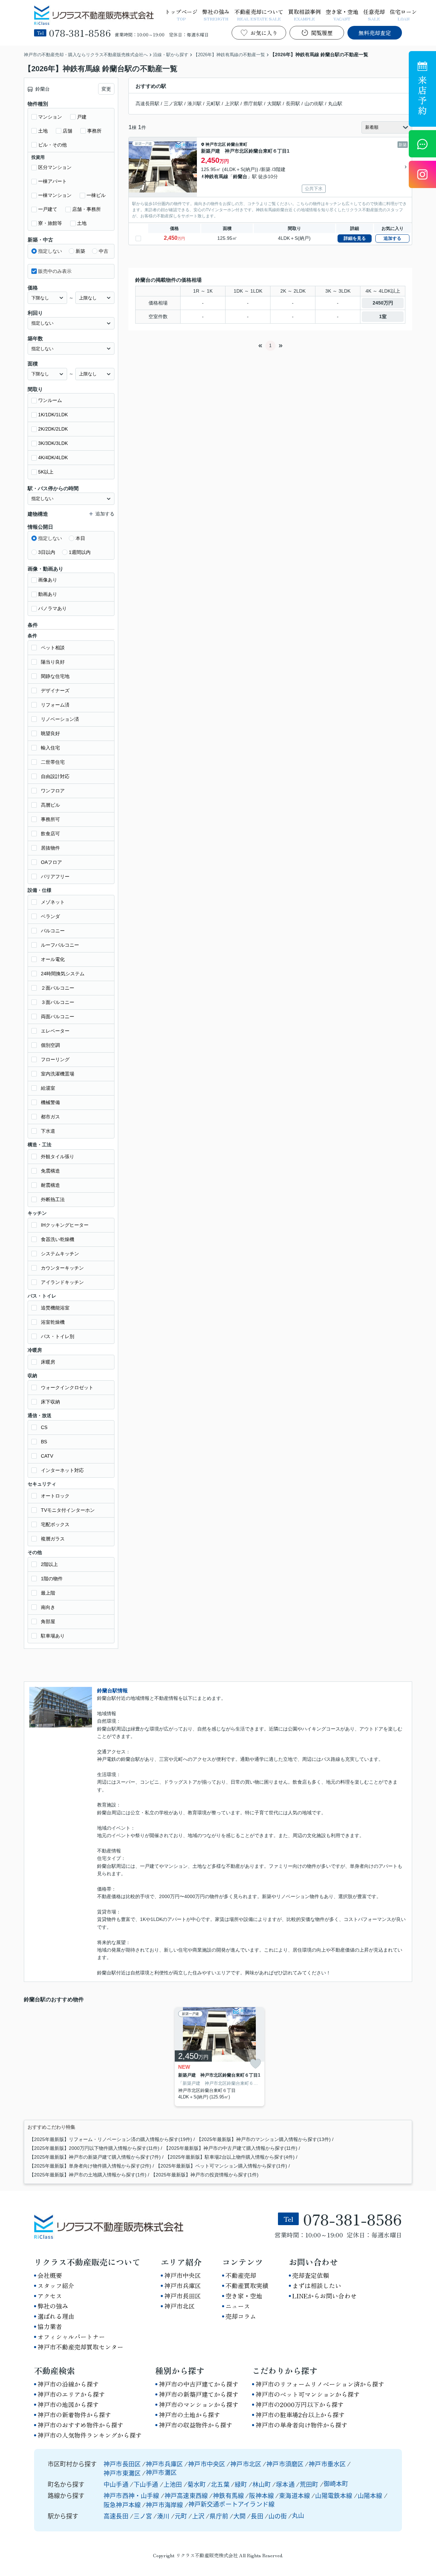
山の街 (278, 2516)
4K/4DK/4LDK (53, 457)
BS (44, 1442)
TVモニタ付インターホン (68, 1510)
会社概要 (50, 2275)
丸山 (298, 2515)
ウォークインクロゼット (67, 1387)
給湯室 (48, 1088)
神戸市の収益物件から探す (196, 2425)
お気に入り (264, 33)
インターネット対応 (62, 1470)
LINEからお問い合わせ (324, 2296)
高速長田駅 (147, 104)
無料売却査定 (375, 33)
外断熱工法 (53, 1199)
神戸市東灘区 (122, 2473)
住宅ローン (403, 14)
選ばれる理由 (56, 2316)
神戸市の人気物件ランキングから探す (90, 2435)
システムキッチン (60, 1254)
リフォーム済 (55, 705)
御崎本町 (336, 2483)
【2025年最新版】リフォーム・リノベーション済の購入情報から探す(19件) (111, 2139)
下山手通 (147, 2484)
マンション (50, 117)
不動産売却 (241, 2275)
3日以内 (47, 552)
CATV (47, 1456)
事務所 (94, 131)
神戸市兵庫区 (183, 2285)
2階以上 (49, 1564)
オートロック (55, 1496)
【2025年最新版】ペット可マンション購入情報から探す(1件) (221, 2166)
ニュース (238, 2306)
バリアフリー (55, 876)
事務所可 (50, 819)
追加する (392, 238)
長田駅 (293, 104)
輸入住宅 (50, 748)
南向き (48, 1607)
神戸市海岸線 (165, 2504)
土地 (43, 131)
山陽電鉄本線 (334, 2495)
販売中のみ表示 (55, 271)
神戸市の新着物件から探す (74, 2415)
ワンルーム (50, 400)
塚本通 (286, 2484)
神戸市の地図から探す (68, 2404)
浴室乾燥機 (53, 1322)
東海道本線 (295, 2495)
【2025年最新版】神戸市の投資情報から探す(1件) (205, 2175)
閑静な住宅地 (55, 676)
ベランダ (50, 916)
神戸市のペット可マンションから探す (308, 2394)
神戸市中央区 (183, 2275)
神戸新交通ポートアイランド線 (232, 2504)
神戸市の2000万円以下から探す (300, 2404)
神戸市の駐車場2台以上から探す (300, 2415)
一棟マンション (55, 195)
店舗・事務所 (87, 209)
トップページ (181, 14)
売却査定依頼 (311, 2275)
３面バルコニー (58, 1002)
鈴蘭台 (240, 176)
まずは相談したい (317, 2285)
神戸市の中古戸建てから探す (199, 2384)
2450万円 (383, 303)
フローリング (55, 1059)
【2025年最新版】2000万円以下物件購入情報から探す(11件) (94, 2148)
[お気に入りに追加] (255, 2063)
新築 (80, 251)
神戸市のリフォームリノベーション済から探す (320, 2384)
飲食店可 (50, 834)
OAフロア (51, 862)
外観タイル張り (58, 1157)
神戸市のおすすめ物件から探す (80, 2425)
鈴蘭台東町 (237, 144)
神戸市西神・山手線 (132, 2495)
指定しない (50, 251)
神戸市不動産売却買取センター (80, 2347)
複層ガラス (53, 1539)
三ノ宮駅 (173, 104)
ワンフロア (53, 791)
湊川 (163, 2516)
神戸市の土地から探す (189, 2415)
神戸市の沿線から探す (68, 2384)
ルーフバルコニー (60, 945)
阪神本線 (262, 2495)
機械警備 (50, 1102)
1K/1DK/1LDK (53, 415)
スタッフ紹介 (56, 2285)
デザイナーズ (55, 690)
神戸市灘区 (161, 2472)
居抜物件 (50, 848)
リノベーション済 (60, 719)
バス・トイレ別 (58, 1336)
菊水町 (197, 2484)
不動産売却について (259, 14)
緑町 (242, 2484)
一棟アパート (52, 181)
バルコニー (53, 931)
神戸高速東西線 (187, 2495)
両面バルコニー (58, 1017)
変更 (106, 89)
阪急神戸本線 (123, 2504)
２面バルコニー (58, 988)
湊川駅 (194, 104)
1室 (383, 316)
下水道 (48, 1131)
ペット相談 (53, 648)
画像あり (48, 580)
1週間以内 (80, 552)
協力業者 (50, 2326)
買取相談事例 (305, 14)
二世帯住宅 (53, 762)
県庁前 (219, 2516)
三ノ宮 (143, 2516)
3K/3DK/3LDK (53, 443)
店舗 (67, 131)
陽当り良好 (53, 662)
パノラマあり (52, 608)
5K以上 (46, 472)
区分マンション (55, 167)
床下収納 (50, 1402)
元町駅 (213, 104)
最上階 (48, 1593)
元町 (181, 2516)
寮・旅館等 (50, 223)
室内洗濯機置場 (58, 1074)
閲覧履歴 (322, 33)
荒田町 (310, 2484)
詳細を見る (355, 238)
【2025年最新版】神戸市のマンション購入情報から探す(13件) (264, 2139)
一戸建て (48, 209)
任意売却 (374, 14)
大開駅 (274, 104)
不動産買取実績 (247, 2285)
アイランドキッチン (62, 1282)
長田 (257, 2516)
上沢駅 (232, 104)
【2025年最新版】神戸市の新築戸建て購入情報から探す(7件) (95, 2157)
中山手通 (117, 2484)
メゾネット (53, 902)
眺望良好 (50, 733)
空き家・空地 (342, 14)
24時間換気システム (63, 974)
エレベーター (55, 1031)
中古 (104, 251)
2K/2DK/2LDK (53, 429)
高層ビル (50, 805)
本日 (80, 538)
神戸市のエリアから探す (71, 2394)
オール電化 (53, 959)
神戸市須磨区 (285, 2464)
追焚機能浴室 (55, 1308)
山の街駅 (314, 104)
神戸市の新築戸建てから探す (199, 2394)
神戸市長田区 (183, 2296)
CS (44, 1427)
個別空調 (50, 1045)
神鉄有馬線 (216, 176)
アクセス (50, 2296)
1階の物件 (52, 1579)
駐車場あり (53, 1636)
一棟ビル (96, 195)
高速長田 (116, 2516)
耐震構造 (50, 1185)
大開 (239, 2516)
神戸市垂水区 (327, 2464)
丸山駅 (335, 104)
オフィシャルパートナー (71, 2337)
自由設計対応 (55, 776)
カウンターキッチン (62, 1268)
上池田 (174, 2484)
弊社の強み (216, 14)
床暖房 (48, 1362)
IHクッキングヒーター (65, 1225)
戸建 (82, 117)
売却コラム (241, 2316)
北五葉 (221, 2484)
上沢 (198, 2516)
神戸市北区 (216, 144)
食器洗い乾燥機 (58, 1239)
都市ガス (50, 1117)
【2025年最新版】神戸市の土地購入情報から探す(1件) (88, 2175)
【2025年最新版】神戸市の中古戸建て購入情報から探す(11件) (231, 2148)
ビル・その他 (52, 145)
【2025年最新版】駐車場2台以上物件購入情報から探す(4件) (230, 2157)
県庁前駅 (253, 104)
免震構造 (50, 1171)
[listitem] (218, 2057)
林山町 (262, 2484)
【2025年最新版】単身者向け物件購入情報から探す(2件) (90, 2166)
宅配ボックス (55, 1524)
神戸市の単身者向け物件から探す (301, 2425)
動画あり (48, 594)
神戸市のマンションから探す (199, 2404)
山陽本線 (371, 2495)
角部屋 (48, 1621)
